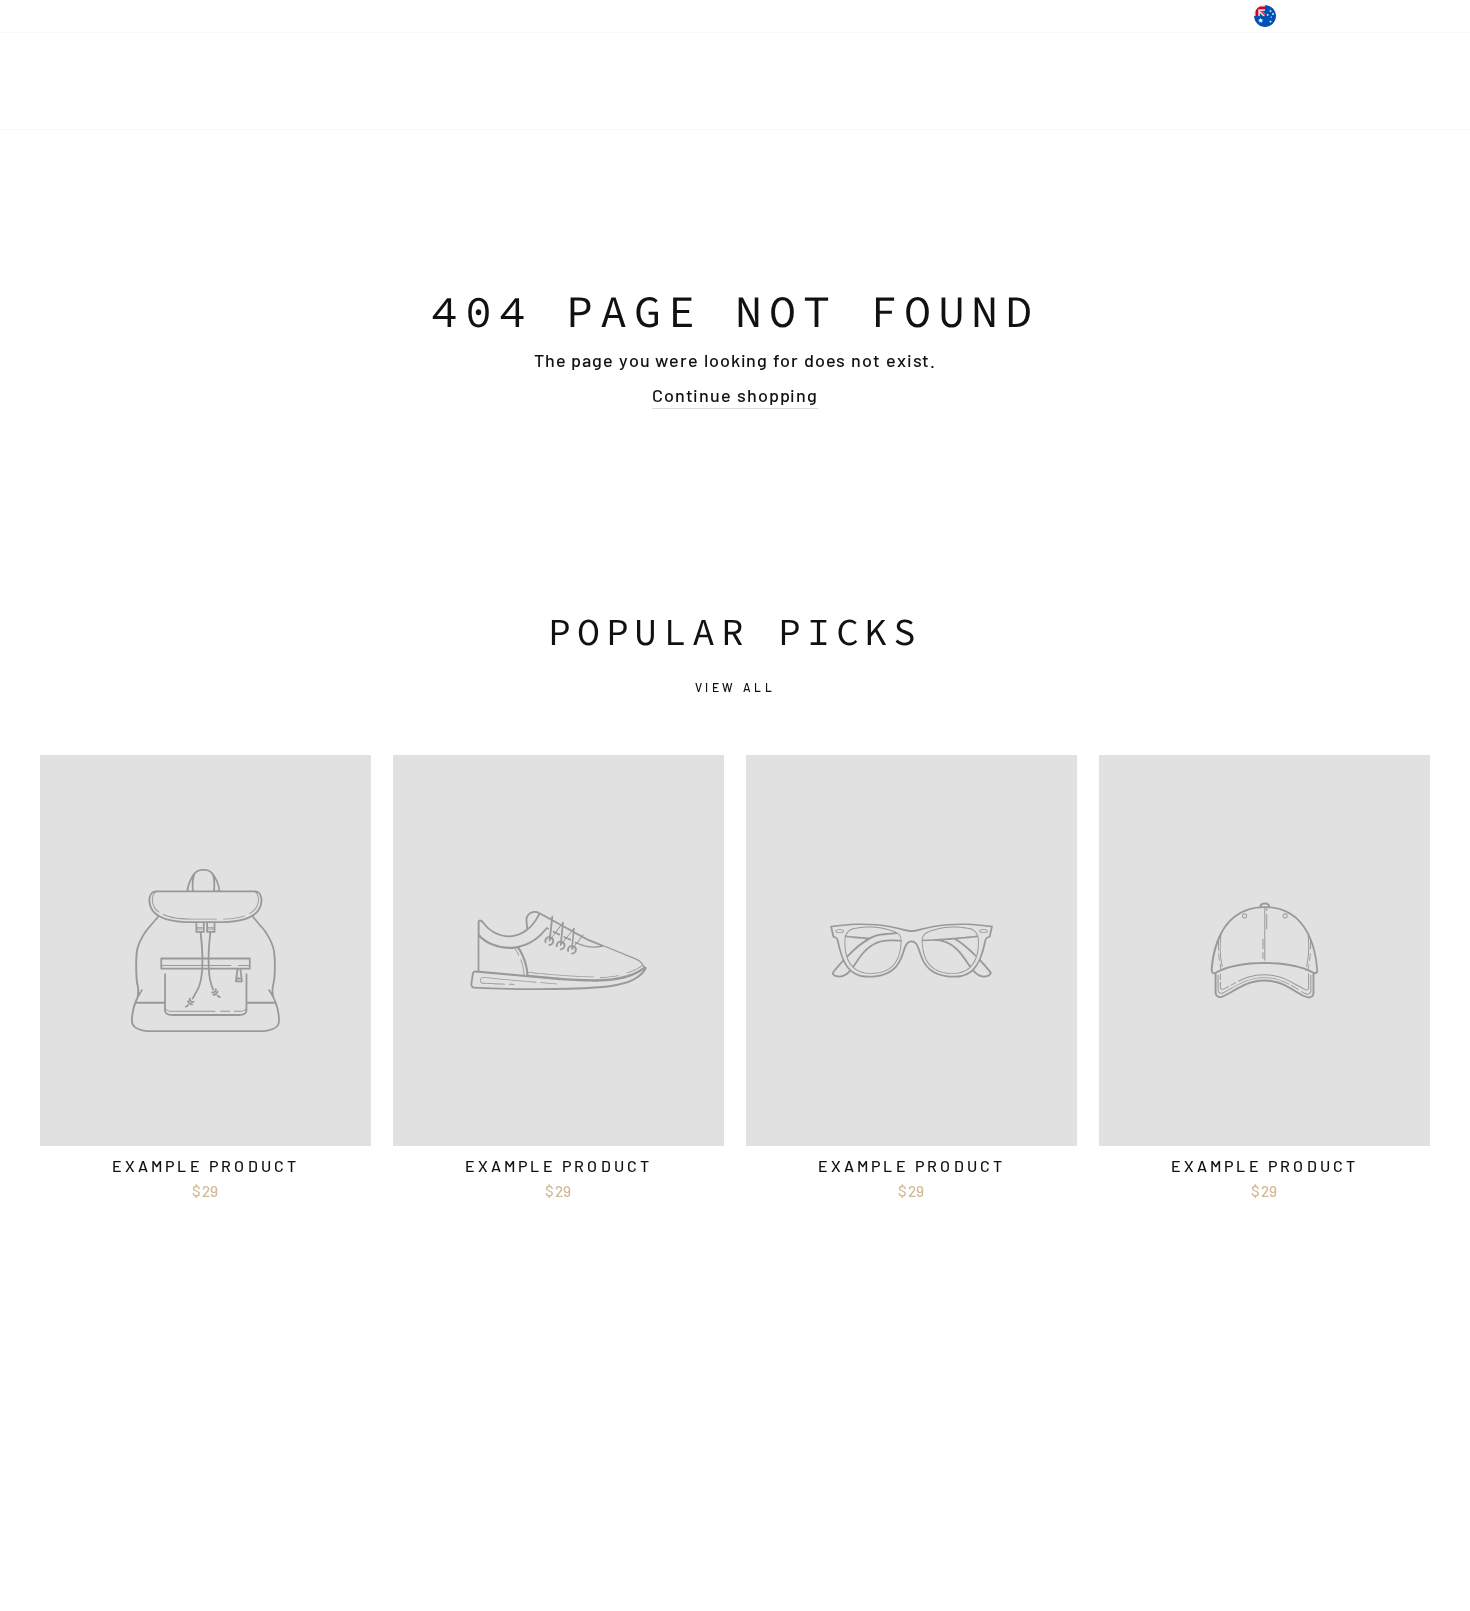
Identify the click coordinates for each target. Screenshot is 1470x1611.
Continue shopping (735, 395)
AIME (85, 81)
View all (735, 687)
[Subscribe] (327, 1435)
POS (645, 1534)
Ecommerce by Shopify (763, 1534)
